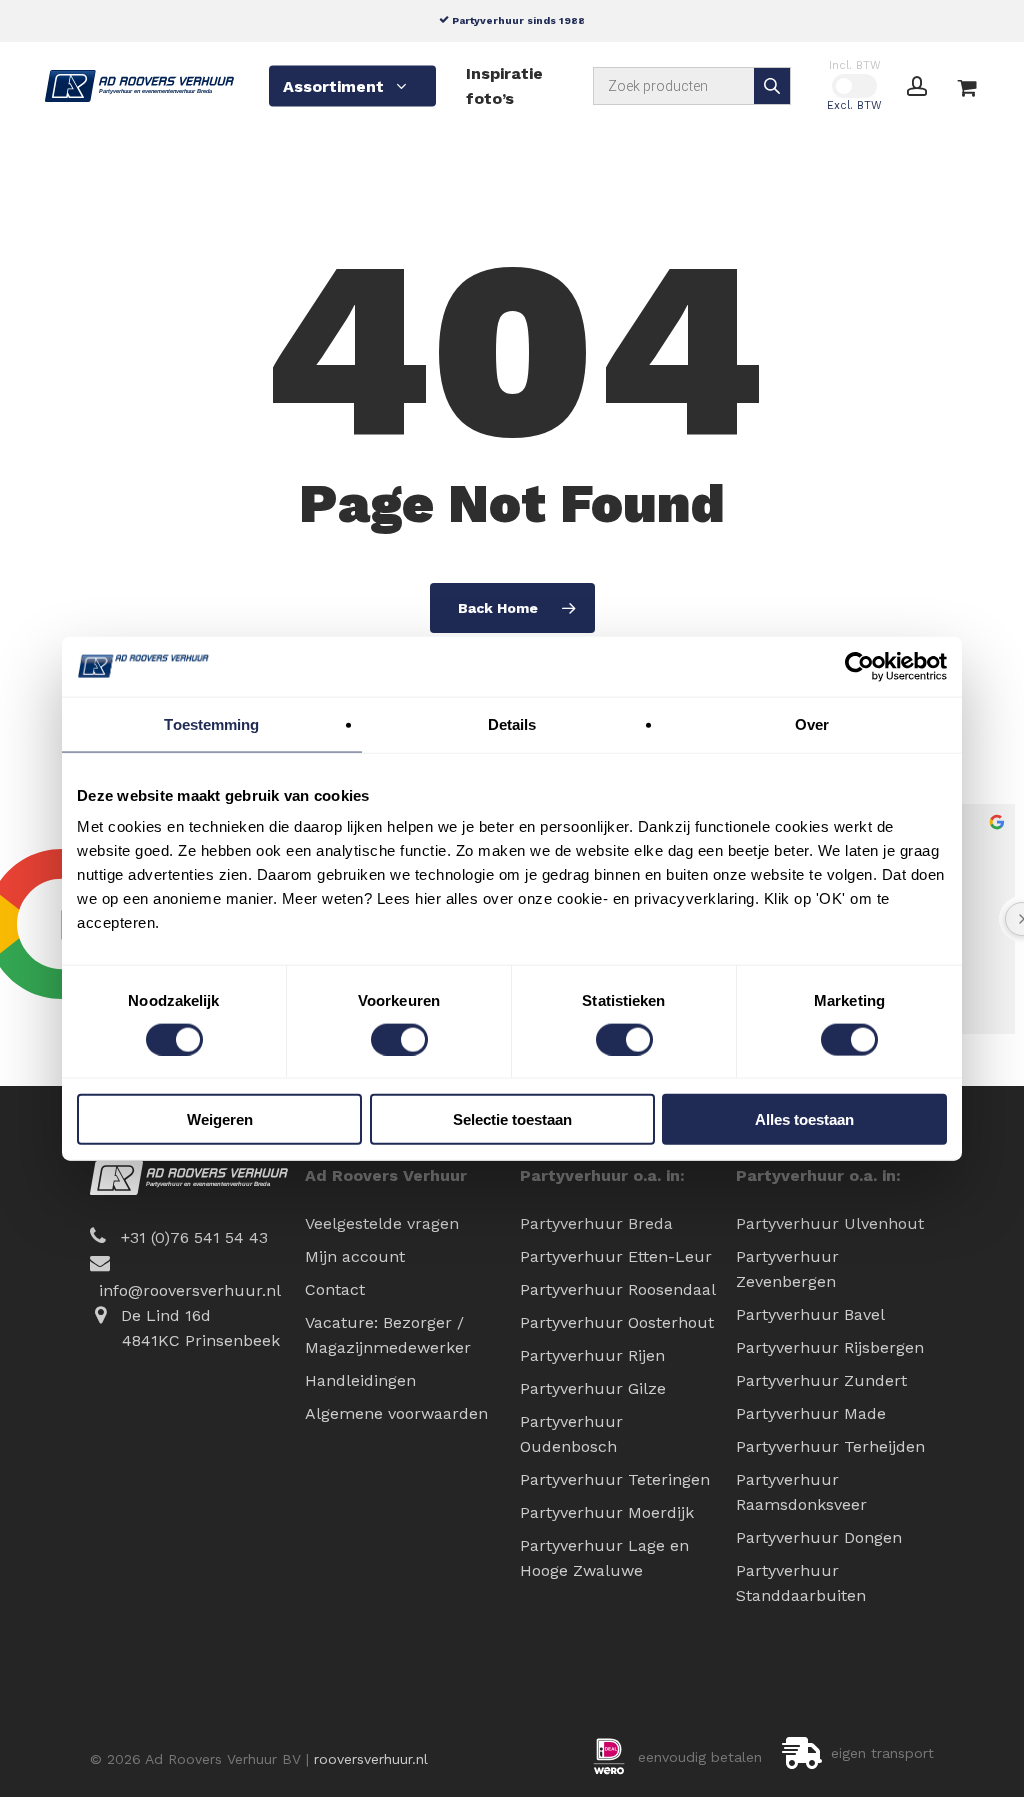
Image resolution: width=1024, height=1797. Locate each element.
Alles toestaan (804, 1119)
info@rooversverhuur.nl (190, 1290)
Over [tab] (812, 723)
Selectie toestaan (512, 1119)
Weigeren (220, 1119)
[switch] (399, 1039)
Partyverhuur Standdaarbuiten (801, 1583)
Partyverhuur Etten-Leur (616, 1256)
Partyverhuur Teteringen (615, 1479)
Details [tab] (512, 723)
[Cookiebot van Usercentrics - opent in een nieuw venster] (859, 666)
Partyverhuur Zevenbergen (787, 1269)
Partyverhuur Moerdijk (607, 1512)
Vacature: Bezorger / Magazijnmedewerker (388, 1335)
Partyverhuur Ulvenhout (830, 1223)
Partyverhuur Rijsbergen (830, 1347)
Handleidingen (360, 1380)
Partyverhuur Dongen (819, 1537)
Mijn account (355, 1256)
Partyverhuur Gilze (593, 1388)
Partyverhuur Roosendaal (618, 1289)
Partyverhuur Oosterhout (617, 1322)
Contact (335, 1289)
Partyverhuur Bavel (810, 1314)
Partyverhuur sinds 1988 (517, 20)
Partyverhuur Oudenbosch (571, 1434)
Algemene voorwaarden (396, 1413)
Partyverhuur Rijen (592, 1355)
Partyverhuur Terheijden (830, 1446)
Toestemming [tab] (211, 723)
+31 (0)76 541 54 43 (194, 1237)
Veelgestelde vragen (382, 1223)
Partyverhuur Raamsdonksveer (801, 1492)
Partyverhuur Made (811, 1413)
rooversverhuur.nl (371, 1759)
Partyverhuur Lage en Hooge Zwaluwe (604, 1558)
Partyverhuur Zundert (821, 1380)
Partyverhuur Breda (596, 1223)
